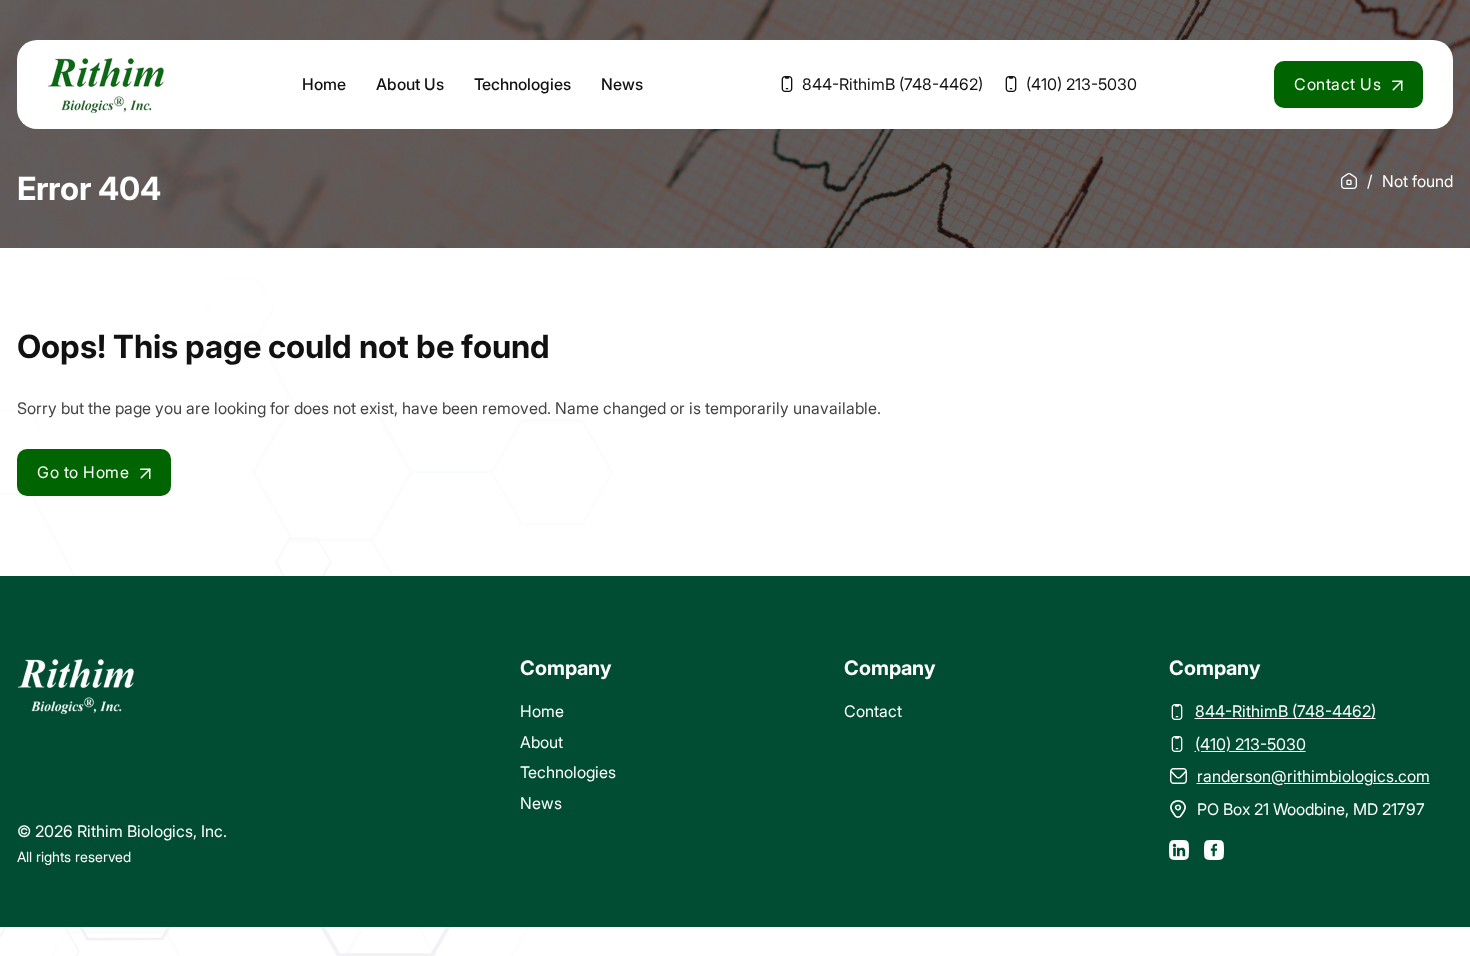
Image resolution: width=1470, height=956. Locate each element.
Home (324, 84)
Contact (873, 711)
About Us (410, 84)
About (541, 742)
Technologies (522, 84)
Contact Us (1337, 84)
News (622, 84)
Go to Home (83, 472)
